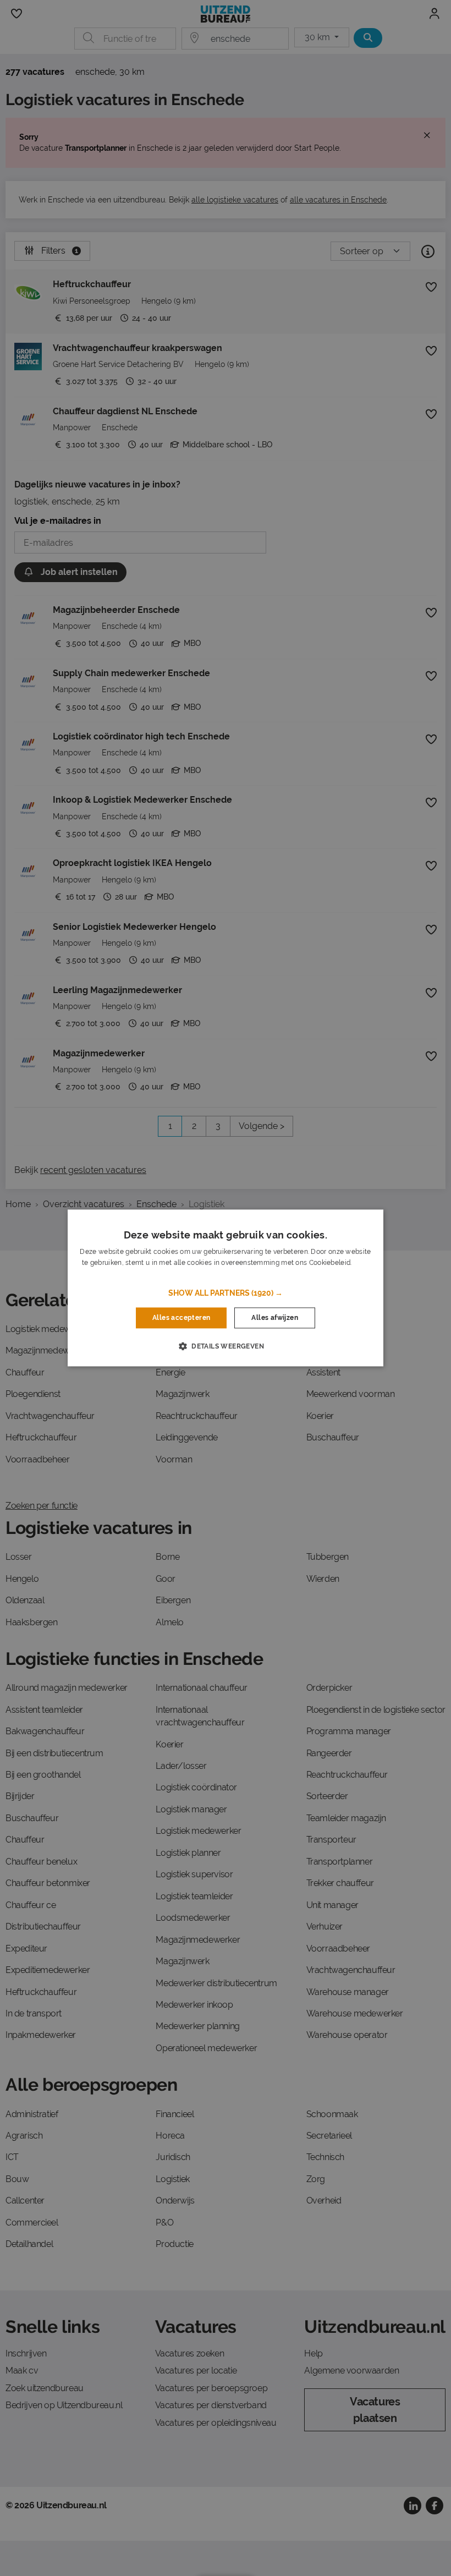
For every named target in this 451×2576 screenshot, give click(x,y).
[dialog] (226, 1288)
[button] (226, 1293)
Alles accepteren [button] (181, 1318)
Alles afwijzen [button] (275, 1318)
